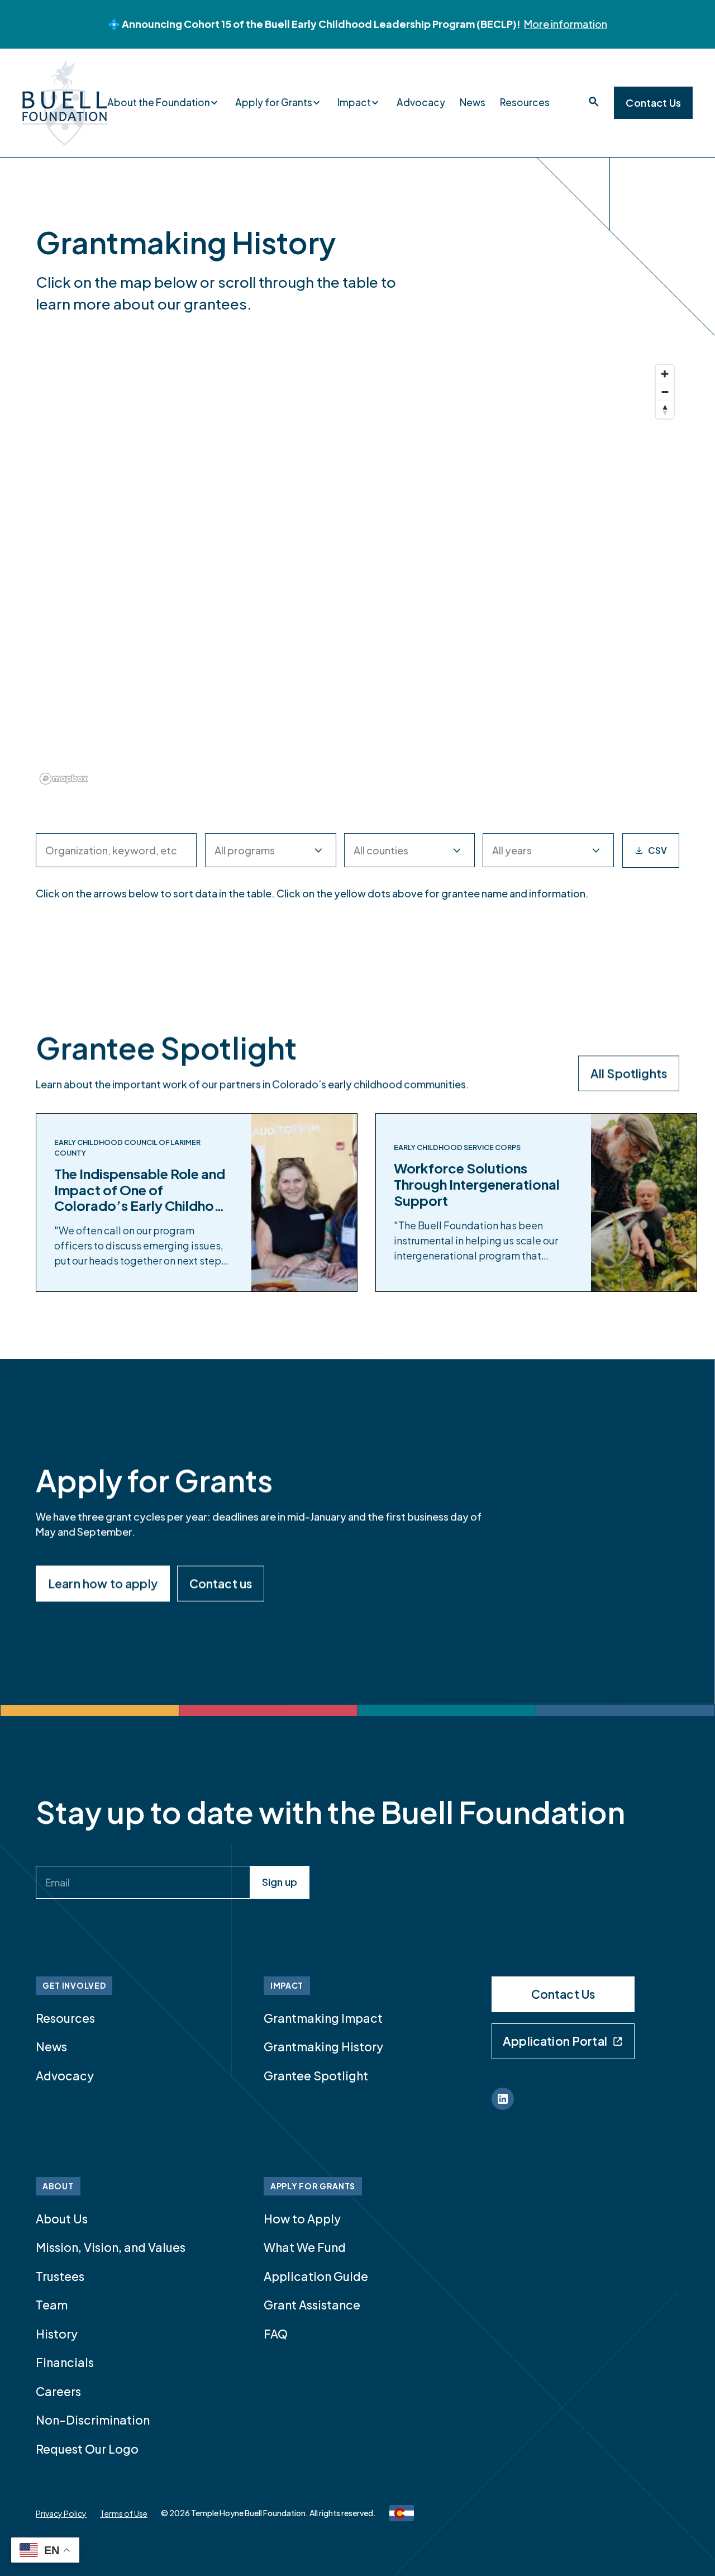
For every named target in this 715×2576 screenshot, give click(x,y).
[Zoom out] (665, 392)
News (473, 102)
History (57, 2334)
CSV (657, 850)
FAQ (276, 2334)
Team (52, 2305)
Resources (525, 102)
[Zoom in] (665, 374)
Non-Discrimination (93, 2420)
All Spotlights (629, 1073)
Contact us (221, 1583)
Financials (65, 2362)
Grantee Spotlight (316, 2076)
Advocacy (421, 102)
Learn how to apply (103, 1583)
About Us (62, 2219)
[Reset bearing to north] (665, 410)
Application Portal (555, 2041)
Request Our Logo (87, 2449)
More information (566, 24)
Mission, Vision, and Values (111, 2247)
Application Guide (316, 2276)
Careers (58, 2391)
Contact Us (653, 103)
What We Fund (305, 2247)
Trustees (60, 2276)
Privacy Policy (61, 2513)
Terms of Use (124, 2513)
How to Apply (302, 2219)
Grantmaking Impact (323, 2018)
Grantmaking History (323, 2047)
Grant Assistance (312, 2305)
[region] (357, 574)
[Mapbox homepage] (64, 779)
